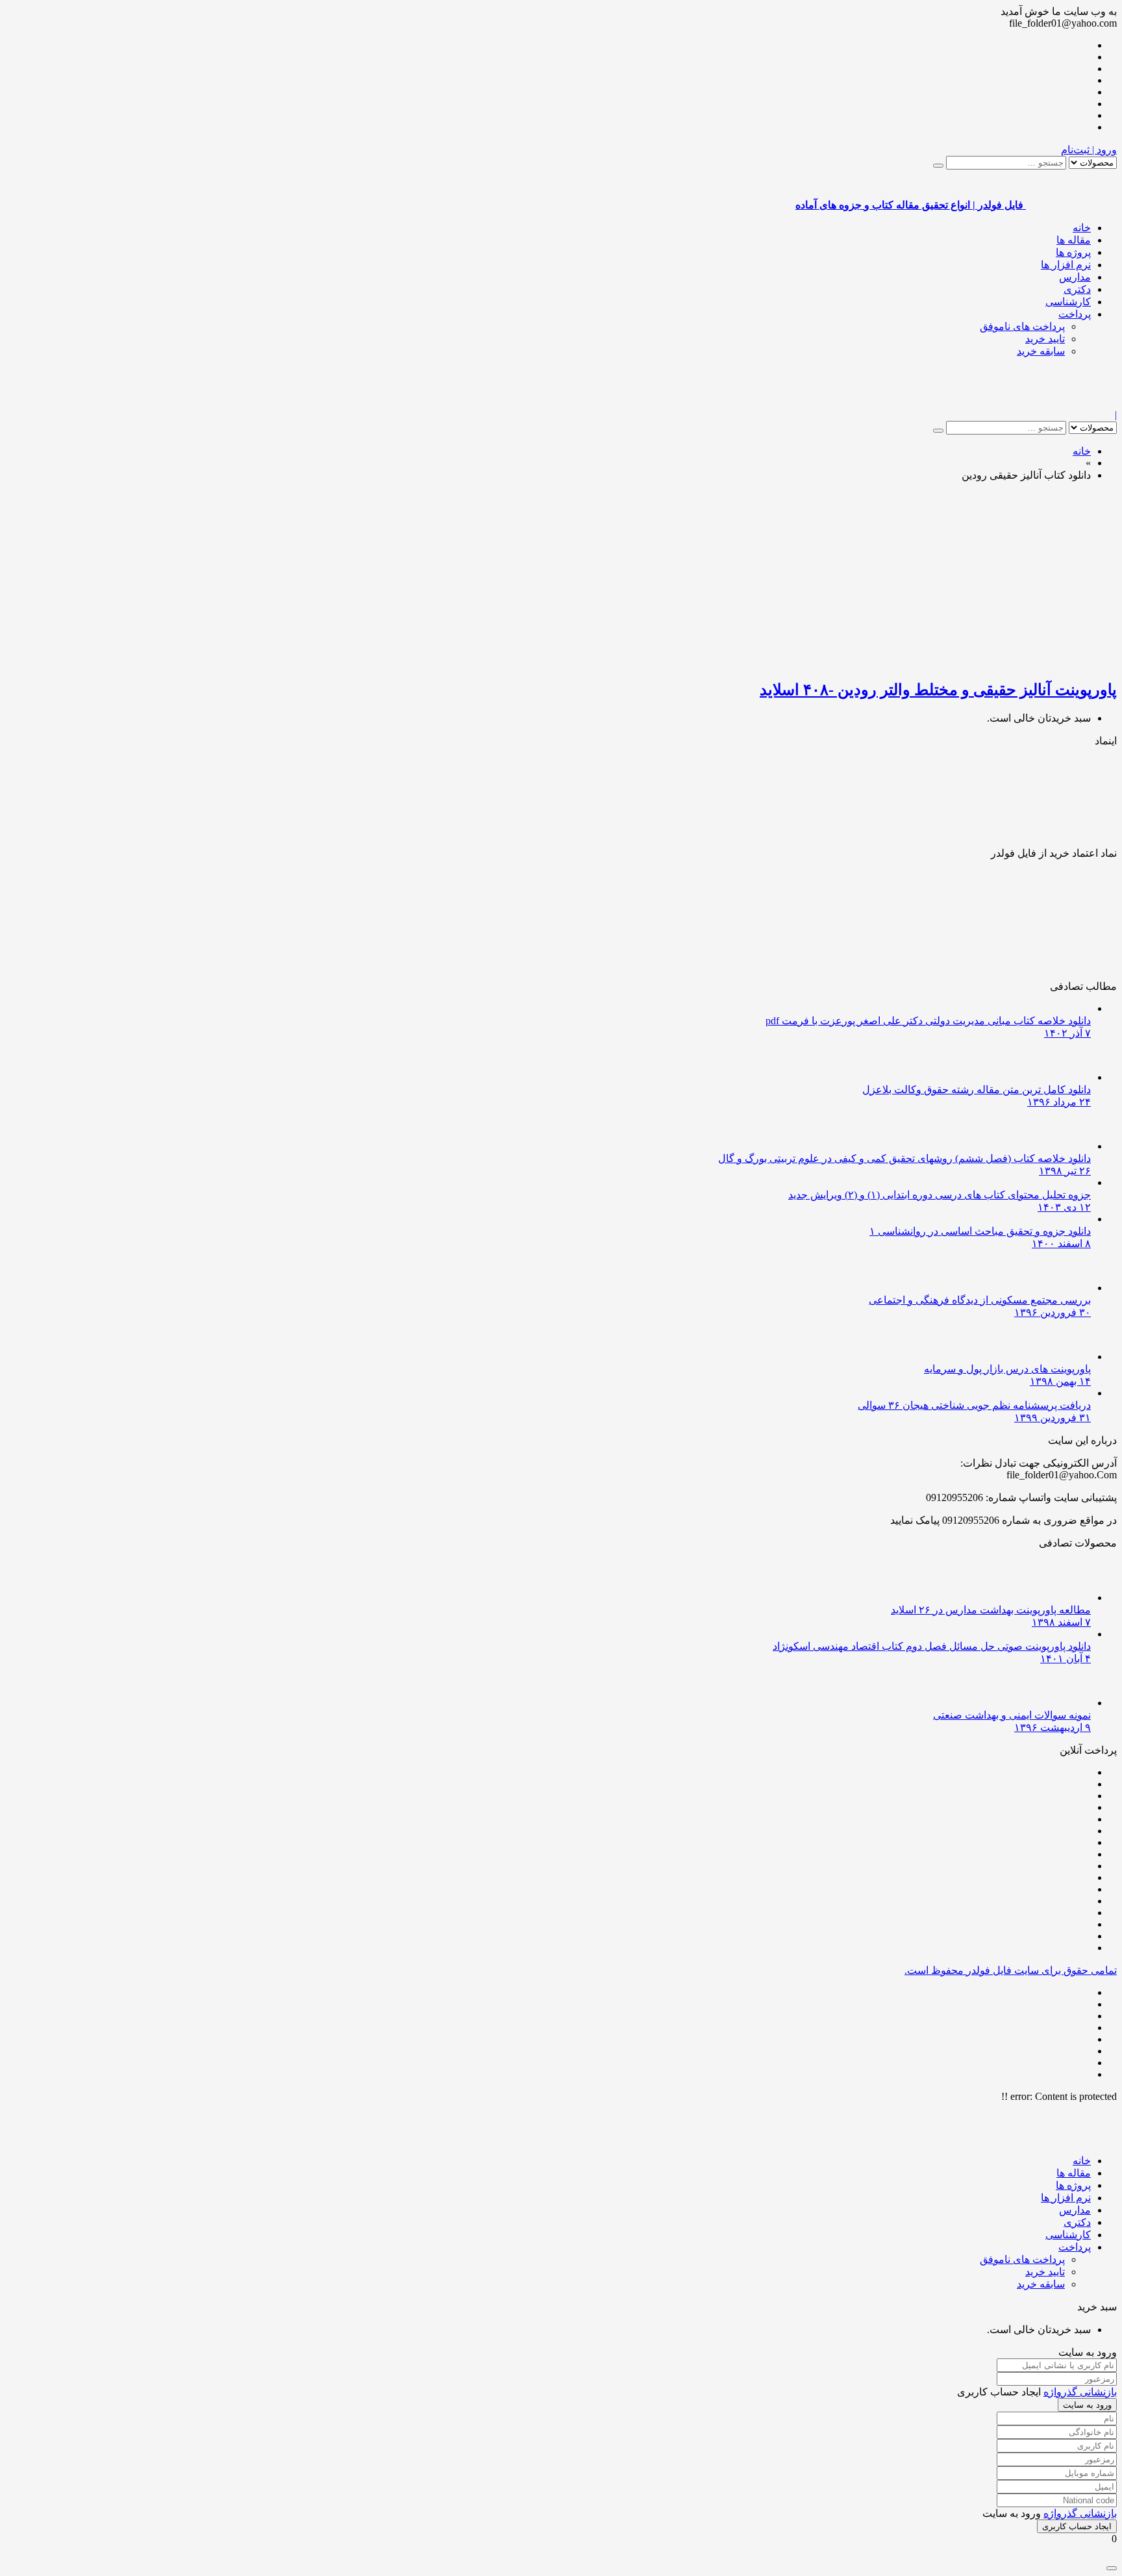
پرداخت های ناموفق (1022, 326)
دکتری (1077, 289)
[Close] (1112, 2568)
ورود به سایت (1087, 2405)
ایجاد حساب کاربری (1077, 2526)
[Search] (938, 166)
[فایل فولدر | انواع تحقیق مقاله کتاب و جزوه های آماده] (1071, 403)
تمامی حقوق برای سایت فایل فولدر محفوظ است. (1011, 1970)
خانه (1082, 228)
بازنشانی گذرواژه (1080, 2392)
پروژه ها (1073, 252)
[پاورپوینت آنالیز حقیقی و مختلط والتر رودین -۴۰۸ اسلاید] (964, 662)
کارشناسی (1068, 302)
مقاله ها (1074, 240)
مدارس (1075, 277)
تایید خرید (1045, 339)
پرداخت (1075, 314)
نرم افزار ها (1066, 265)
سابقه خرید (1041, 351)
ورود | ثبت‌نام (1089, 150)
